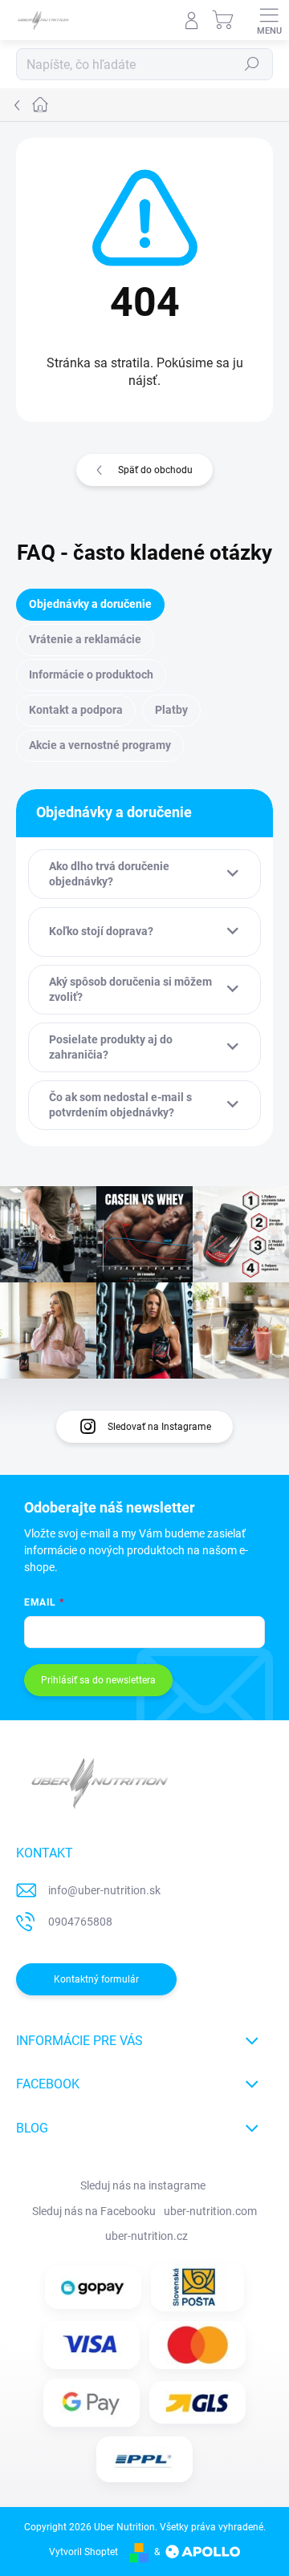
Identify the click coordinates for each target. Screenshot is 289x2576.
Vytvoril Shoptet (83, 2552)
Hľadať (252, 64)
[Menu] (269, 20)
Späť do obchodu (155, 470)
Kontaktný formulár (96, 1979)
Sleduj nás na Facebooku (94, 2211)
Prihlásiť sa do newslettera (98, 1680)
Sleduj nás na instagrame (143, 2185)
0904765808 (80, 1922)
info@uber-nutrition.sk (104, 1890)
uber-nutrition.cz (147, 2236)
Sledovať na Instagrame (159, 1427)
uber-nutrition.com (210, 2211)
